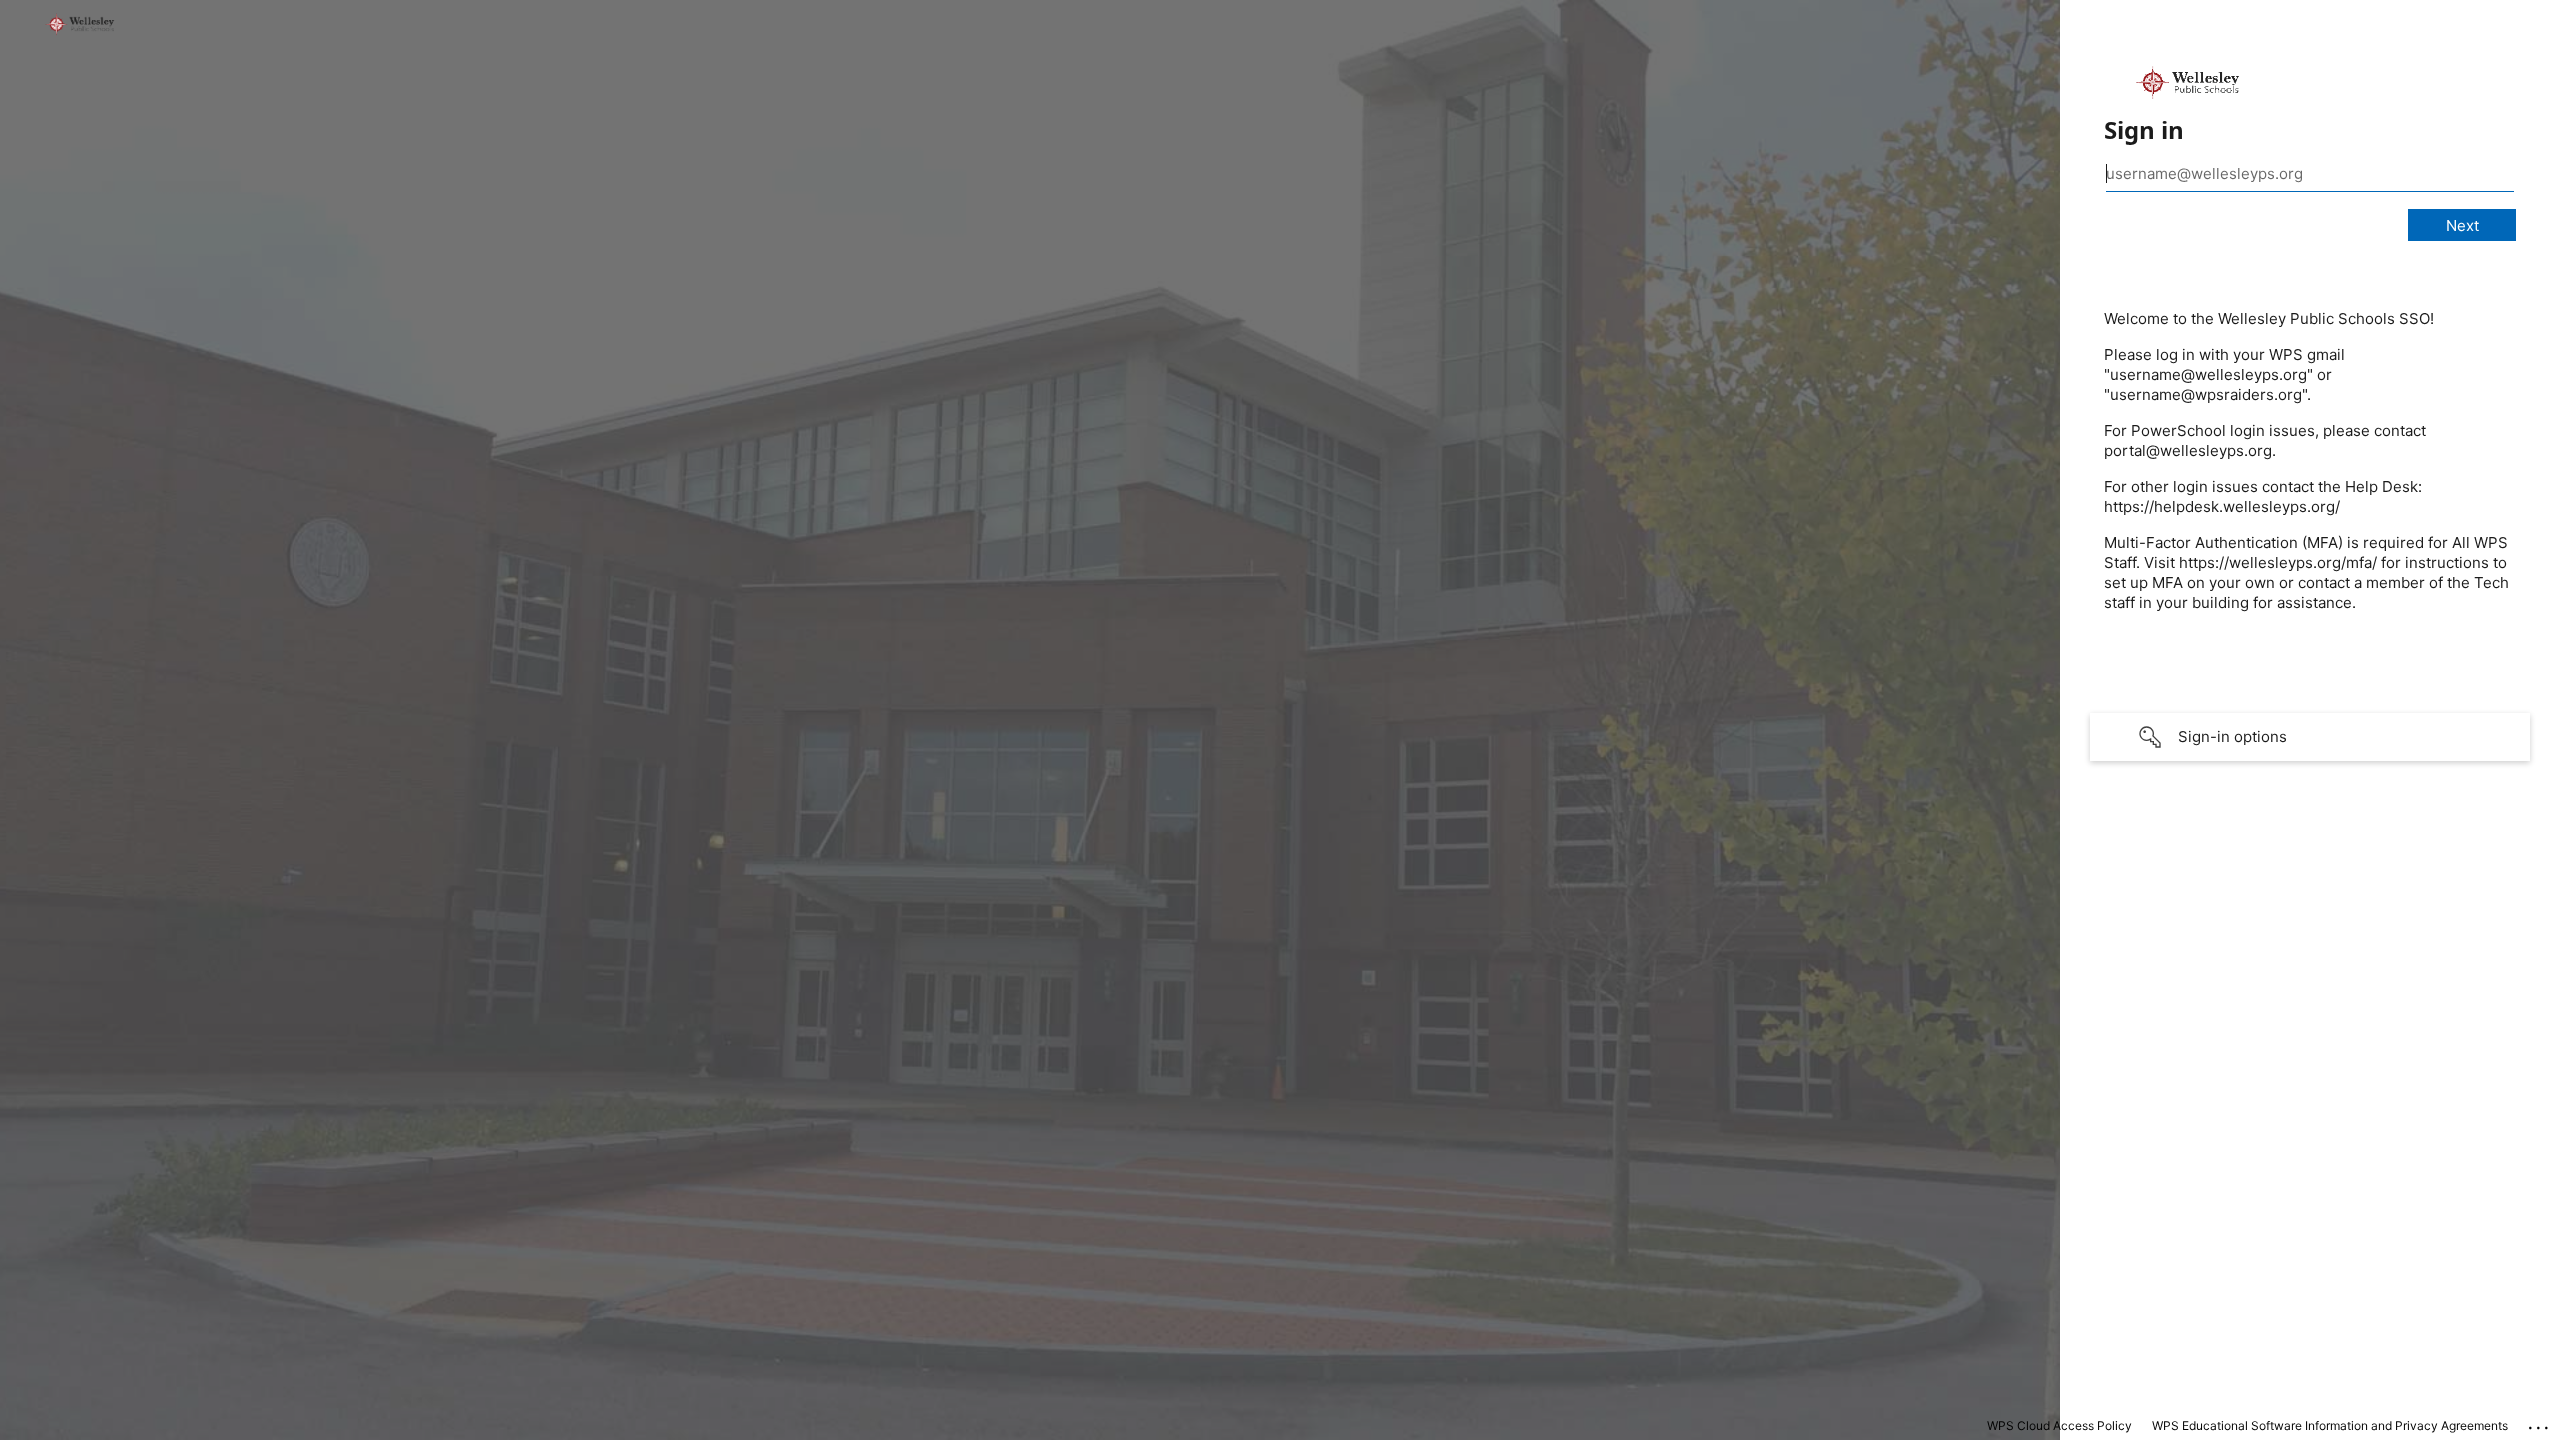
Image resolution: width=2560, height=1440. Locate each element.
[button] (2310, 737)
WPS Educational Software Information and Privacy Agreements (2330, 1425)
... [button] (2540, 1423)
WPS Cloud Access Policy (2059, 1425)
